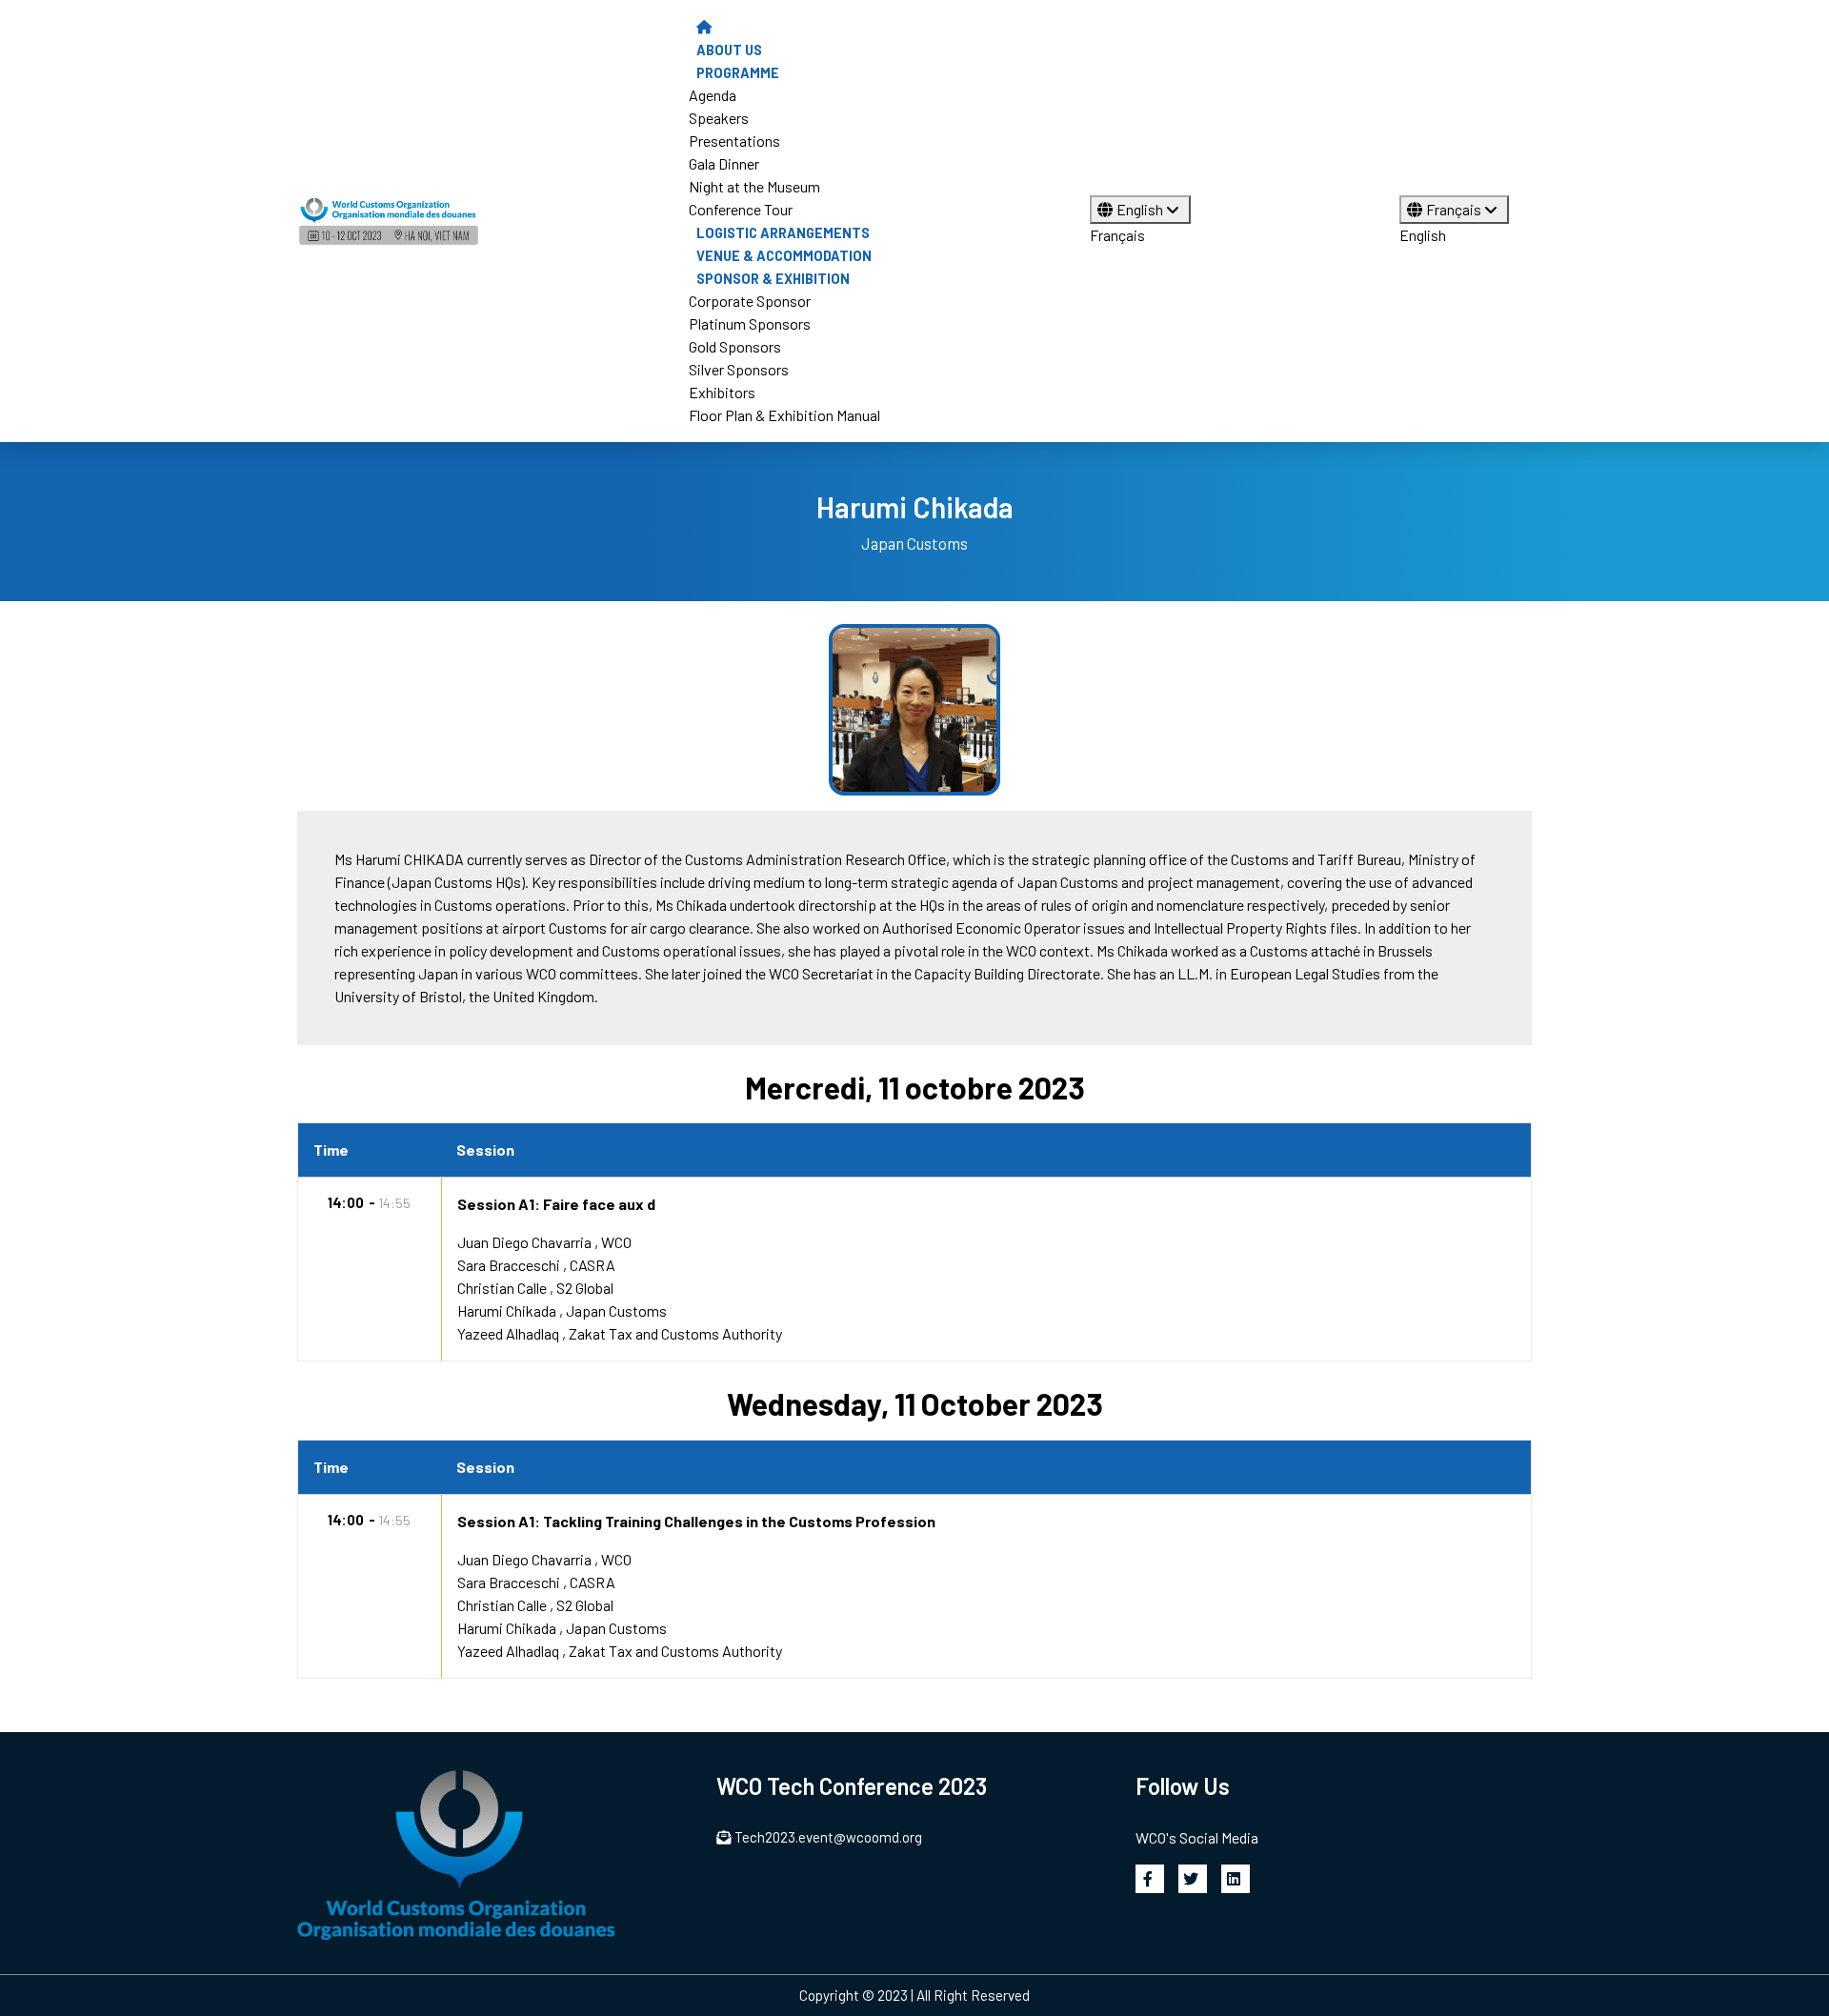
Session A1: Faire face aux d (556, 1204)
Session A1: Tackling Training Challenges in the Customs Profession (696, 1521)
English (1141, 209)
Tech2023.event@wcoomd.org (828, 1837)
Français (1117, 235)
